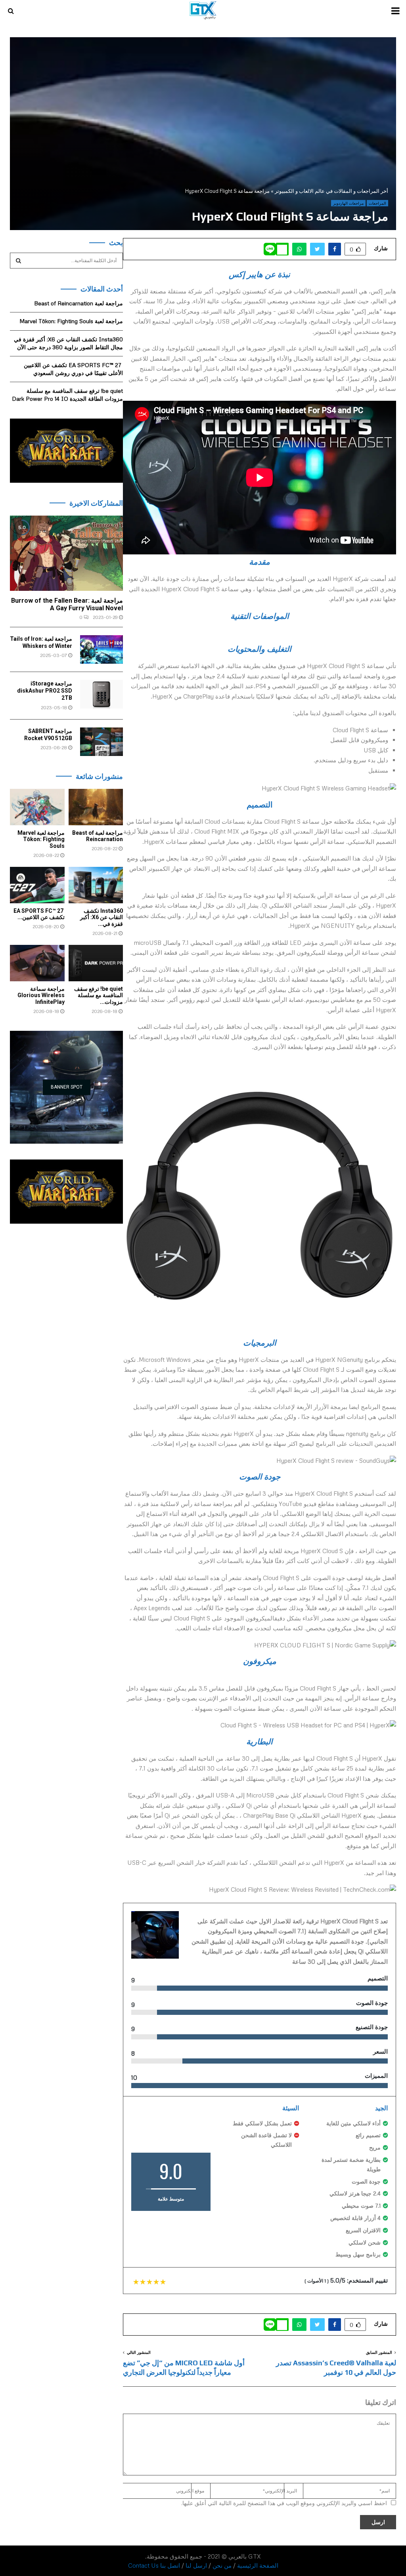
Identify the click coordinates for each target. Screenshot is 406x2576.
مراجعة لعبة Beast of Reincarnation (79, 303)
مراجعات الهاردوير (348, 203)
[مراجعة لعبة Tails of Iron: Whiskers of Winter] (101, 649)
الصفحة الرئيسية (258, 2565)
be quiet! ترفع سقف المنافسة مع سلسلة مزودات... (99, 996)
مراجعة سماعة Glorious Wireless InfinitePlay (41, 996)
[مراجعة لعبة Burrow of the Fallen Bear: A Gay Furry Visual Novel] (66, 553)
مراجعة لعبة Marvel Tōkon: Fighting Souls (71, 321)
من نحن (222, 2565)
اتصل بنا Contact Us (154, 2565)
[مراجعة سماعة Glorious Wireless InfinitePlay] (37, 963)
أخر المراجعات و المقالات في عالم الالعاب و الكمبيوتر (331, 191)
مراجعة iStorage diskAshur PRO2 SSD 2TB (45, 691)
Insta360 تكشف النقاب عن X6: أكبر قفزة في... (101, 918)
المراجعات (377, 203)
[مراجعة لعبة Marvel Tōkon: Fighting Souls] (37, 807)
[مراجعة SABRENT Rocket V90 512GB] (101, 742)
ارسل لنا (196, 2565)
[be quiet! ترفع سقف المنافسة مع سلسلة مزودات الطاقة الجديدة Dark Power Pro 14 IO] (96, 963)
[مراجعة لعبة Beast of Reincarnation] (96, 807)
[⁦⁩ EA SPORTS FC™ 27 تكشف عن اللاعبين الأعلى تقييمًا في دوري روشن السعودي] (37, 885)
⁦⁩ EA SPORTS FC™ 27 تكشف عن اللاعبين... (39, 914)
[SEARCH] (18, 261)
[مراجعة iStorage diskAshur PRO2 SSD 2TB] (101, 694)
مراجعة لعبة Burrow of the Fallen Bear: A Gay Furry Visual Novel (67, 604)
